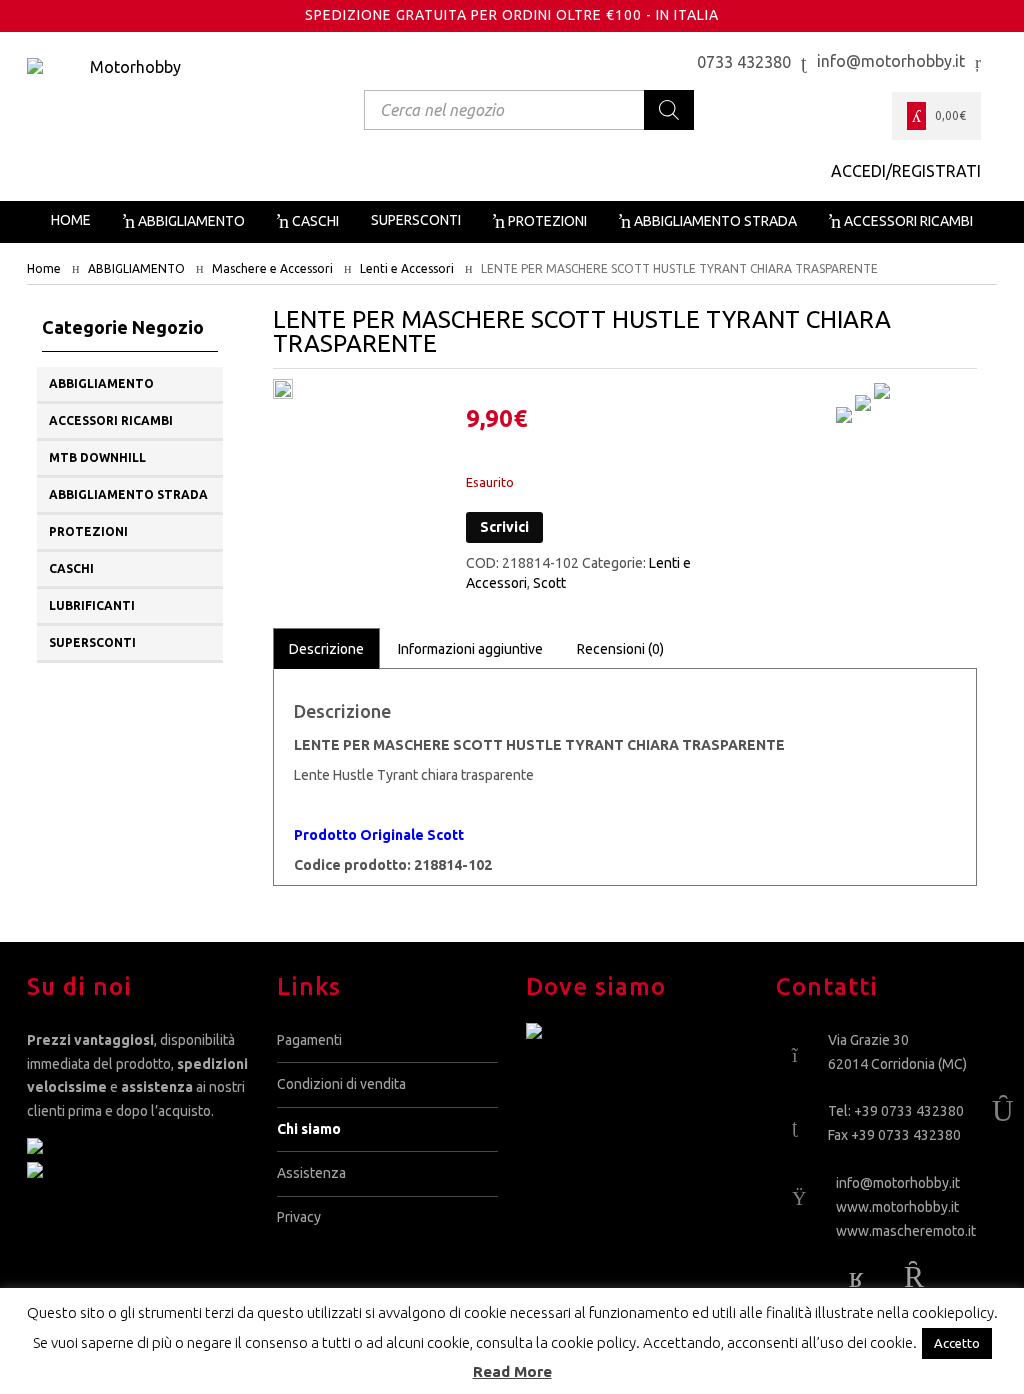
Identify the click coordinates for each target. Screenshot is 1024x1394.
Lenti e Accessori (407, 268)
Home (44, 268)
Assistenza (311, 1173)
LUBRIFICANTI (92, 605)
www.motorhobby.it (897, 1207)
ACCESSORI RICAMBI (111, 420)
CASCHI (71, 568)
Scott (549, 583)
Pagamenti (309, 1040)
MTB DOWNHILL (97, 457)
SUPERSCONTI (92, 642)
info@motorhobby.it (898, 1183)
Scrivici (504, 527)
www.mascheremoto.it (906, 1231)
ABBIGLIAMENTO (136, 268)
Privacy (299, 1217)
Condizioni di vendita (341, 1084)
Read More (512, 1371)
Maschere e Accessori (272, 268)
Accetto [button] (957, 1343)
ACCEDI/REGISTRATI (906, 171)
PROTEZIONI (88, 531)
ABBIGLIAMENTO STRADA (128, 494)
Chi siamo (309, 1129)
